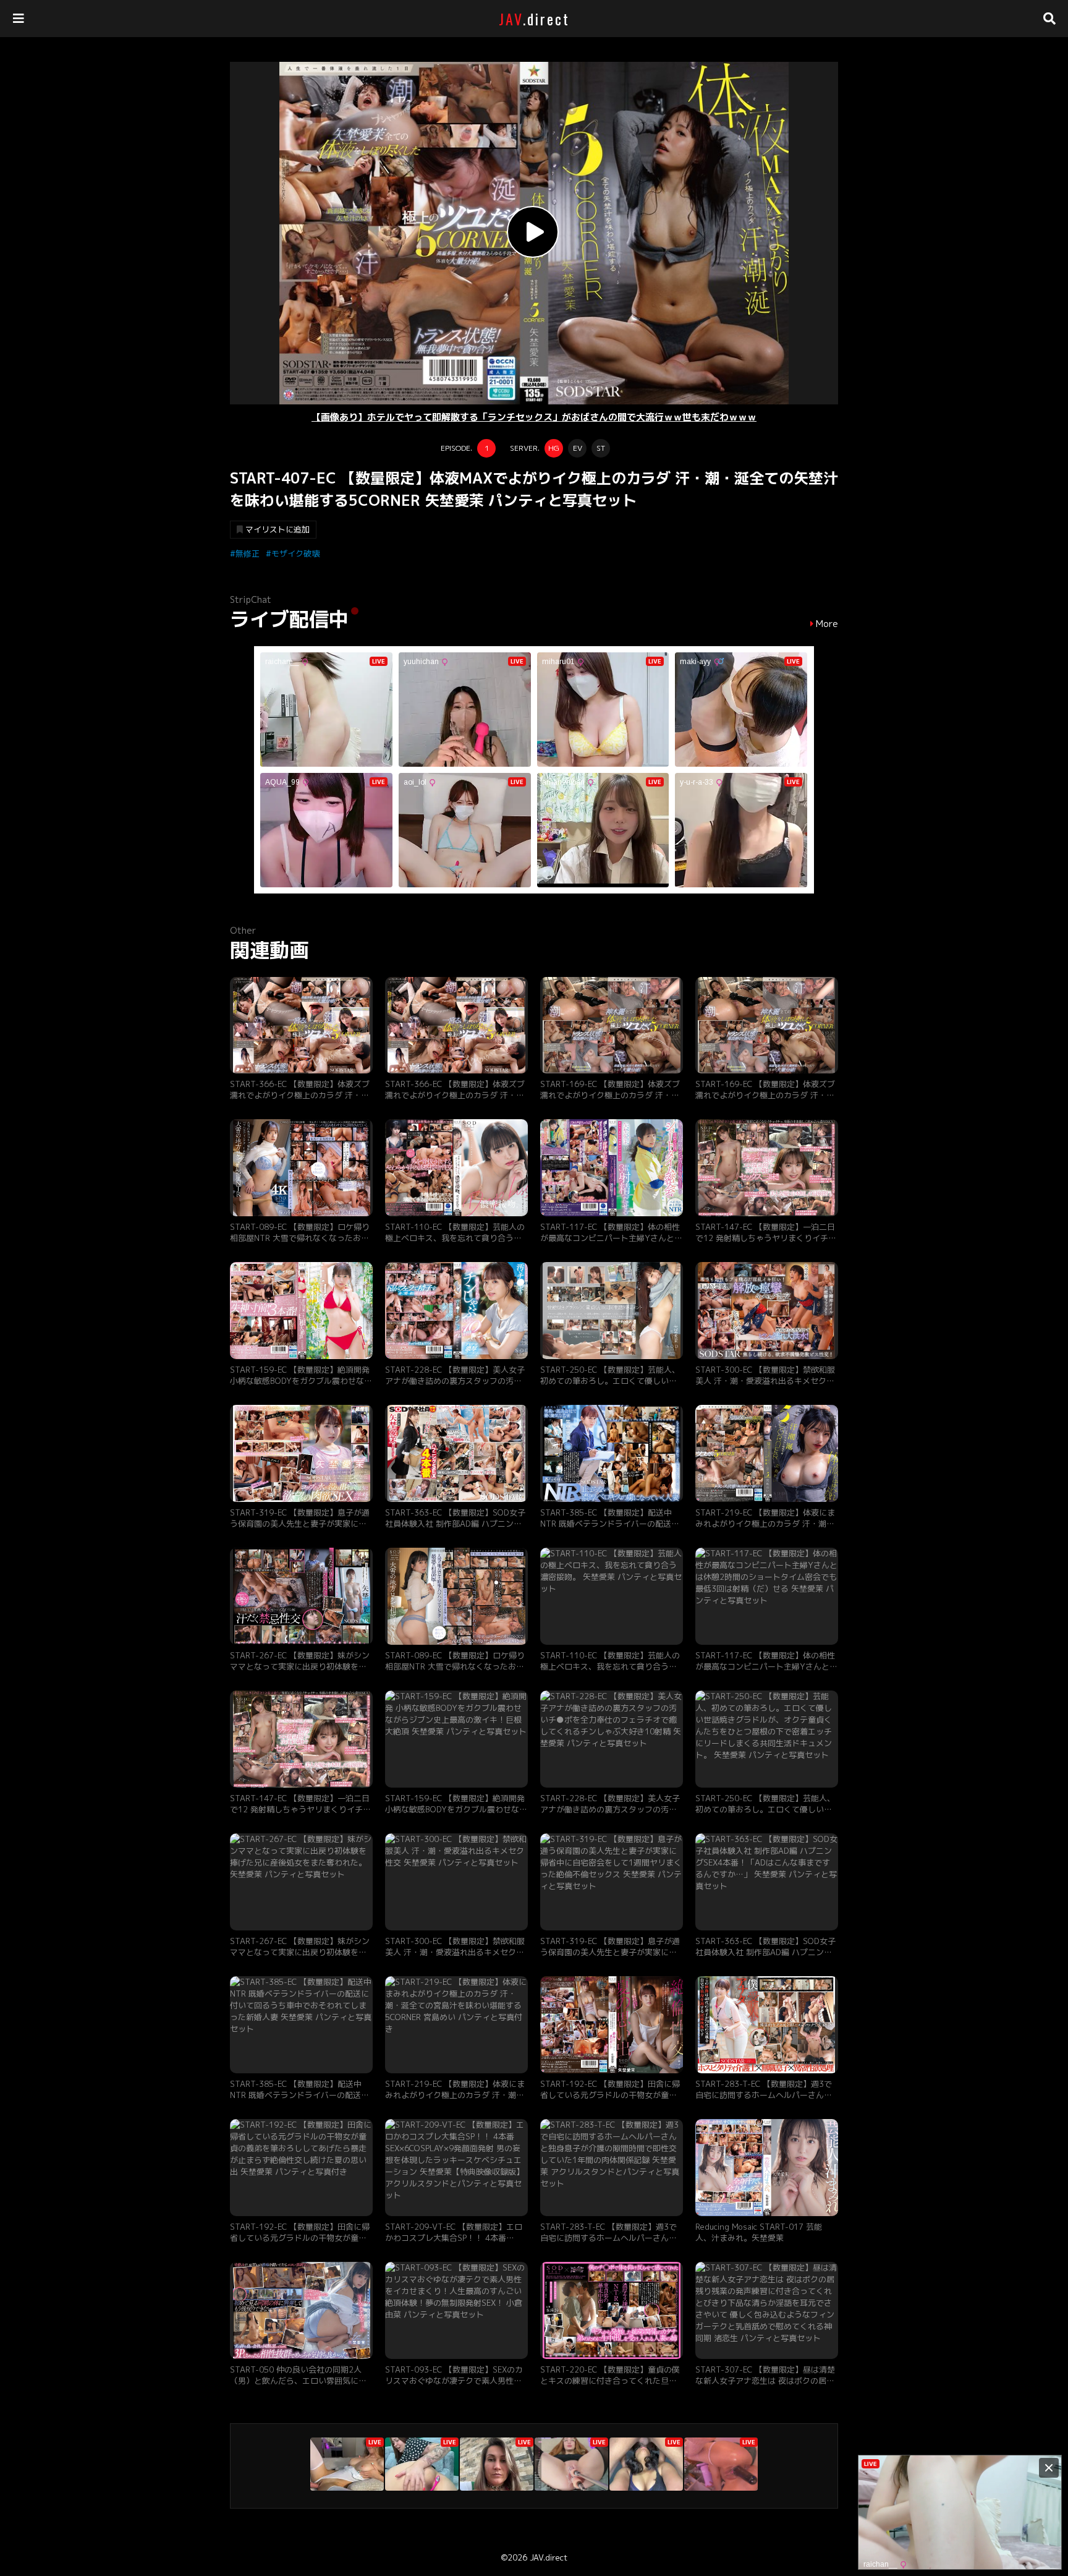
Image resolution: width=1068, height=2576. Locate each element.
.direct (534, 19)
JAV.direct (549, 2557)
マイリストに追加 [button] (278, 529)
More (827, 624)
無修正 (248, 553)
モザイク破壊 (295, 553)
